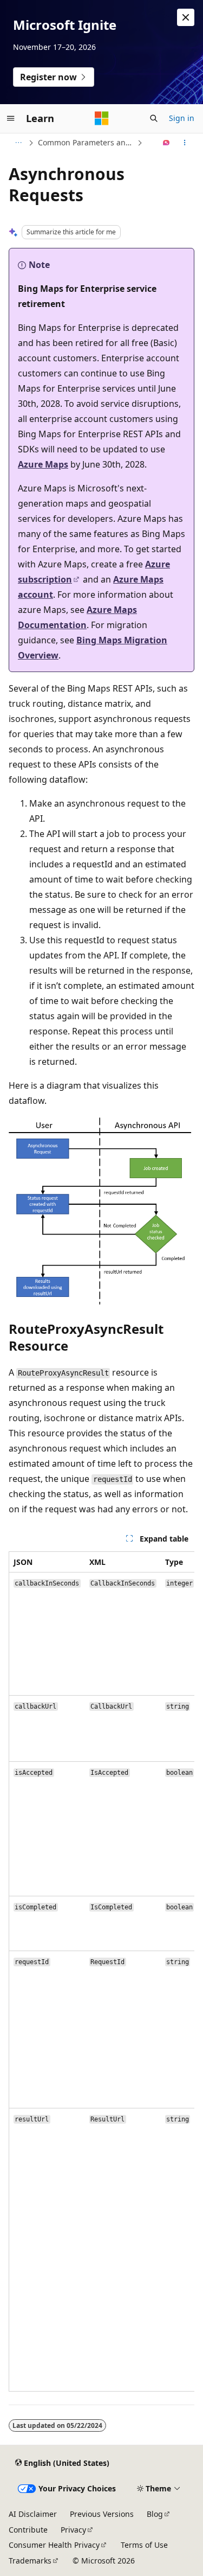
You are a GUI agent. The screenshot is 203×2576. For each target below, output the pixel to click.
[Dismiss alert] (186, 17)
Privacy (73, 2530)
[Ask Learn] (166, 143)
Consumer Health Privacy (54, 2545)
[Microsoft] (102, 118)
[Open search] (154, 118)
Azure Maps (43, 464)
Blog (155, 2514)
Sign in (182, 118)
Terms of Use (144, 2545)
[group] (101, 1971)
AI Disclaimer (33, 2514)
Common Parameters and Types (86, 142)
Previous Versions (102, 2514)
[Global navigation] (11, 118)
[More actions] (185, 143)
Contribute (28, 2530)
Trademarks (30, 2561)
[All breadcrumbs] (18, 143)
